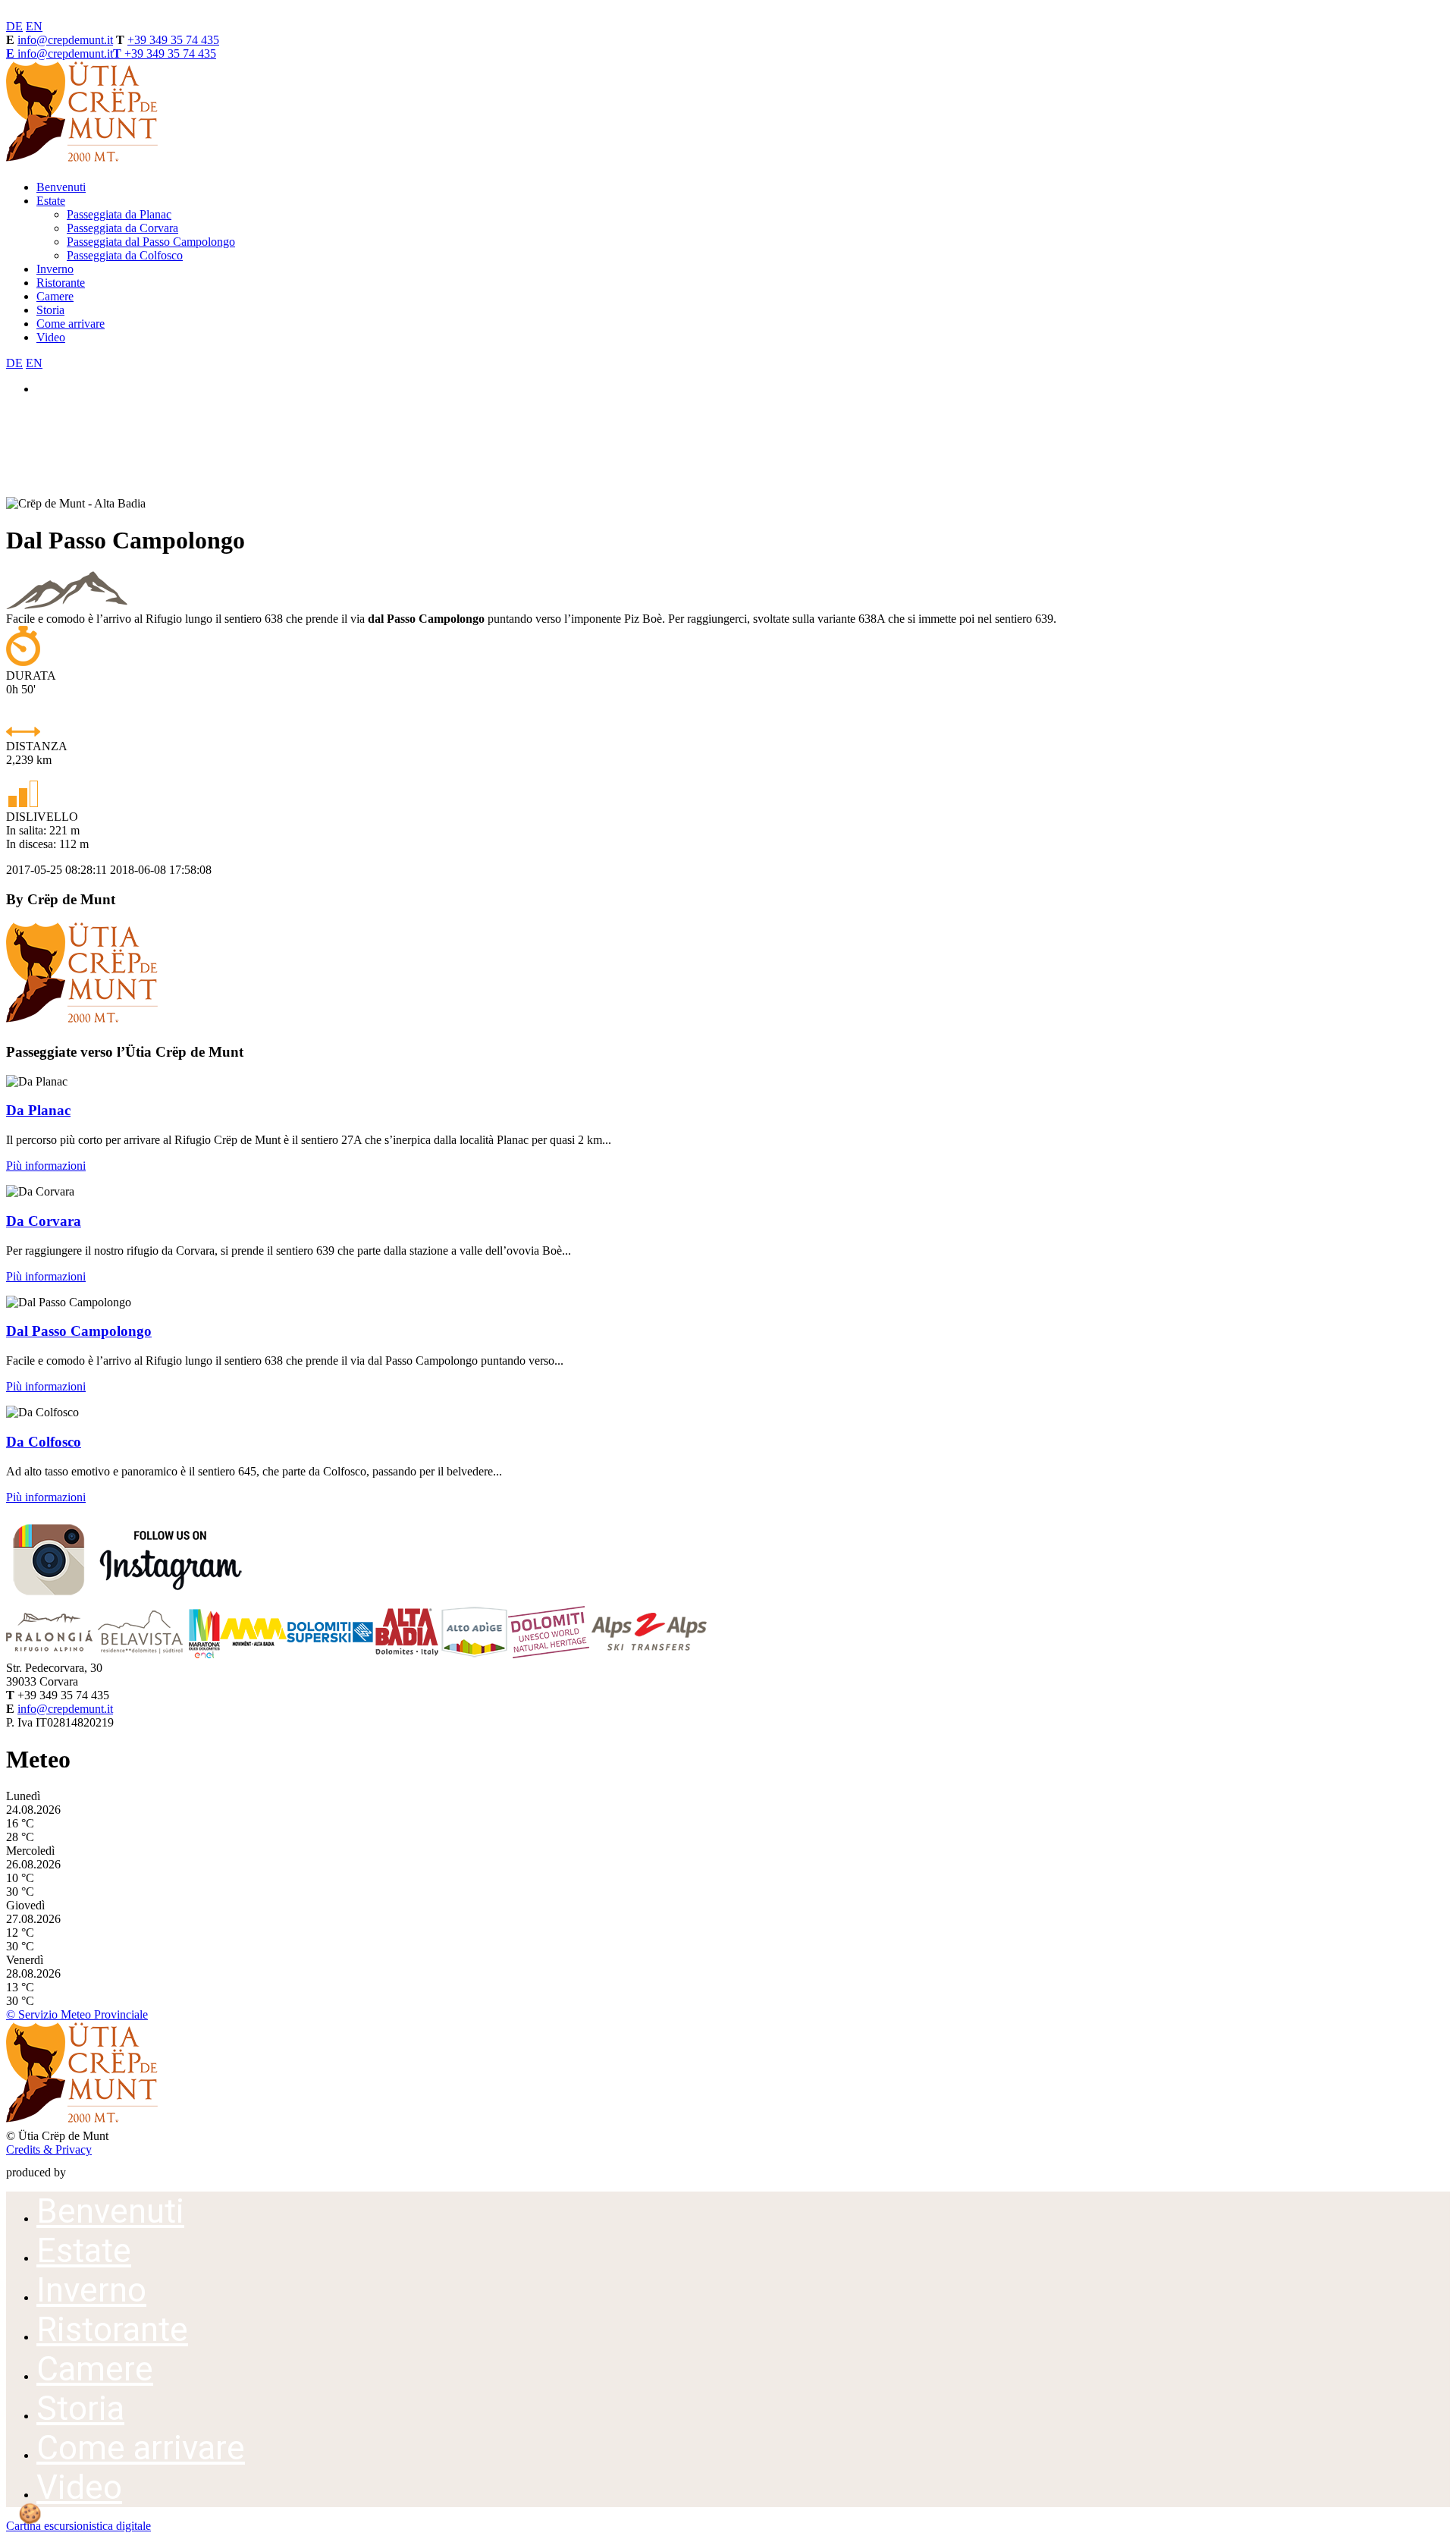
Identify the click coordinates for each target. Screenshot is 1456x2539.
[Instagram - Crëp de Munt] (127, 1599)
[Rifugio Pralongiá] (49, 1654)
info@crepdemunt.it (65, 40)
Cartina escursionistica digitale (78, 2526)
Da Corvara (44, 1221)
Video (51, 337)
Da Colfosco (44, 1442)
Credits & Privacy (49, 2149)
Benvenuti (61, 187)
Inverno (55, 269)
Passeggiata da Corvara (122, 228)
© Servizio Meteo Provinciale (77, 2014)
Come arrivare (71, 324)
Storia (50, 310)
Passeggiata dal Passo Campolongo (151, 242)
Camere (55, 296)
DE (14, 26)
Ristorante (61, 283)
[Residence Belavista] (141, 1654)
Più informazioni (46, 1166)
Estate (51, 201)
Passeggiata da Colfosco (125, 255)
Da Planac (38, 1110)
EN (34, 26)
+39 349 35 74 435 (173, 40)
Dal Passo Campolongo (79, 1331)
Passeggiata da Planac (119, 214)
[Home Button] (82, 161)
